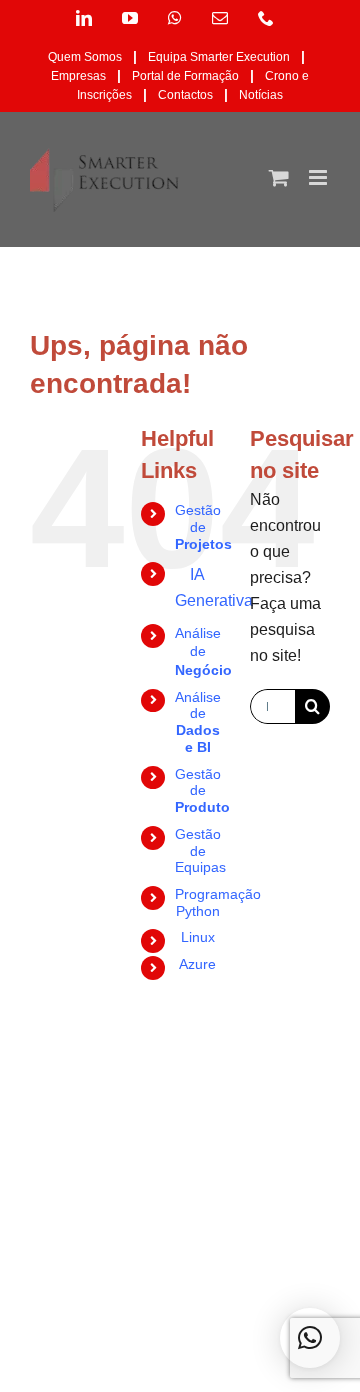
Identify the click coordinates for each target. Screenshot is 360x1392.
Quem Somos (85, 57)
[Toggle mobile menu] (319, 177)
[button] (310, 1338)
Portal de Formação (185, 76)
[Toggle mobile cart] (279, 177)
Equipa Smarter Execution (219, 57)
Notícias (261, 95)
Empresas (78, 76)
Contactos (185, 95)
